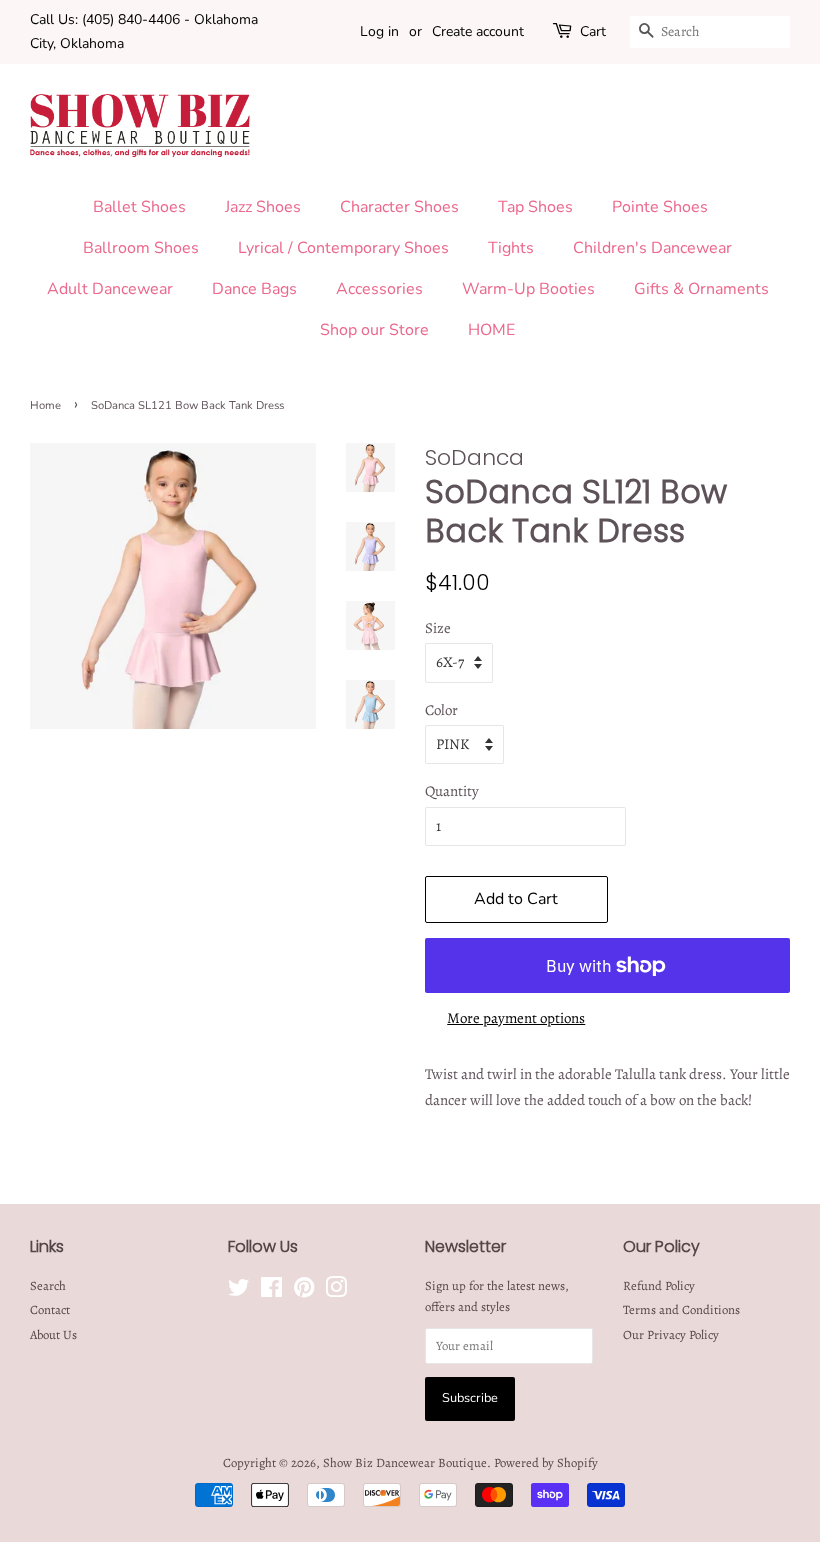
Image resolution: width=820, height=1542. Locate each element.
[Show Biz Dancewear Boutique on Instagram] (336, 1291)
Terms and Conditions (681, 1309)
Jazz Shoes (263, 207)
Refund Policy (659, 1285)
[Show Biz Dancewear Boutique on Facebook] (271, 1291)
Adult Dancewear (110, 289)
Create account (478, 31)
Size (438, 628)
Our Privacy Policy (671, 1334)
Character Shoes (399, 207)
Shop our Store (374, 330)
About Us (53, 1334)
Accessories (379, 289)
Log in (379, 31)
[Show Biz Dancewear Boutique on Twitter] (239, 1291)
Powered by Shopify (546, 1462)
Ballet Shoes (139, 207)
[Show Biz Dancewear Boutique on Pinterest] (304, 1291)
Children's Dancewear (652, 248)
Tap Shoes (535, 207)
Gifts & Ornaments (701, 289)
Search (48, 1285)
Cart (593, 31)
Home (45, 405)
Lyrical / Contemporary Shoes (343, 248)
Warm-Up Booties (528, 289)
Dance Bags (254, 289)
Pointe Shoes (660, 207)
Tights (511, 248)
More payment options (516, 1018)
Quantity (452, 791)
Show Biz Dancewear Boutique (405, 1462)
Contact (50, 1309)
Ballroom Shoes (141, 248)
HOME (491, 330)
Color (441, 710)
